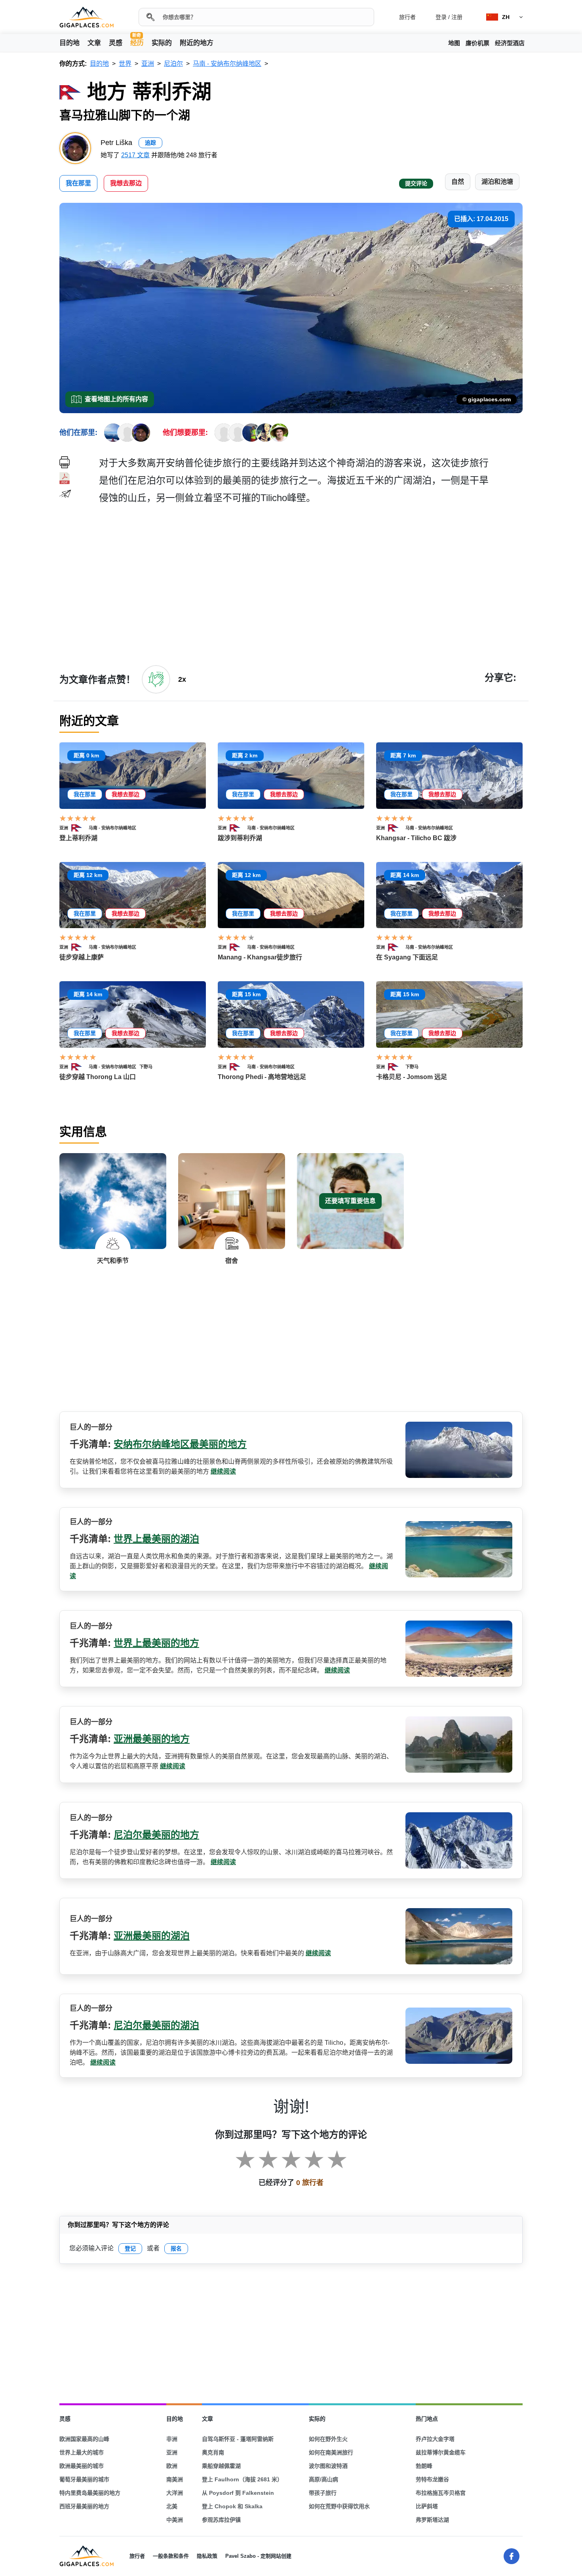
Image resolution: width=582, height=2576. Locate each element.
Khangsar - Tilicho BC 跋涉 (416, 838)
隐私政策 (207, 2556)
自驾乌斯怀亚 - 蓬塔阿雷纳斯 (238, 2439)
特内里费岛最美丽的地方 (90, 2493)
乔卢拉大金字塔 (435, 2439)
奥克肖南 (213, 2452)
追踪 (150, 143)
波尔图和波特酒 (328, 2466)
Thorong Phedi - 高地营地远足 (262, 1077)
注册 (457, 17)
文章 (94, 43)
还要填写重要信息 (350, 1201)
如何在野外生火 (328, 2439)
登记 (130, 2248)
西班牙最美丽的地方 (84, 2506)
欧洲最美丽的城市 (82, 2466)
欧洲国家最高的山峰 (84, 2439)
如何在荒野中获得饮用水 (339, 2506)
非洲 (172, 2439)
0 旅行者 (310, 2183)
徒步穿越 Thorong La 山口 (98, 1077)
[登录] (156, 679)
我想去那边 (126, 183)
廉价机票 (477, 43)
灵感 (116, 43)
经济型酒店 (510, 43)
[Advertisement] (311, 584)
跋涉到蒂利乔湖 (240, 838)
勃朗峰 (424, 2466)
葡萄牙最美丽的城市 (84, 2479)
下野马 (146, 1067)
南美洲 (175, 2479)
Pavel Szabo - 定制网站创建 (258, 2556)
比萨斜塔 (427, 2506)
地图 (454, 43)
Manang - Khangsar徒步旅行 (260, 957)
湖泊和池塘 (497, 182)
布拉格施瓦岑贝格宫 (441, 2493)
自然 (458, 182)
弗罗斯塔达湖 (432, 2520)
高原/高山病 (323, 2479)
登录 (441, 17)
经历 (137, 42)
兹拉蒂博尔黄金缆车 (441, 2452)
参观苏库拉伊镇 (221, 2520)
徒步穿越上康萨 (82, 957)
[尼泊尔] (80, 828)
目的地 (69, 43)
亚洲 (64, 828)
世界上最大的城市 (82, 2452)
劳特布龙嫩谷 (432, 2479)
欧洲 (172, 2466)
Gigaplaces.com (87, 17)
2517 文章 (135, 155)
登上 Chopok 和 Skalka (232, 2506)
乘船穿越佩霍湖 (221, 2466)
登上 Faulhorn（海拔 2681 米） (242, 2479)
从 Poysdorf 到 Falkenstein (238, 2493)
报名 (176, 2248)
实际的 (162, 43)
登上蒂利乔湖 (78, 838)
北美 (172, 2506)
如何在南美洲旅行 (331, 2452)
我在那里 (78, 183)
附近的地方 (197, 43)
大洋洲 (175, 2493)
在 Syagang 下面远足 (407, 957)
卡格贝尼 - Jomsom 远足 (412, 1077)
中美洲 (175, 2520)
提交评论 (416, 183)
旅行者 (407, 17)
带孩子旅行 (323, 2493)
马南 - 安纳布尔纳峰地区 (112, 828)
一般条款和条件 (171, 2556)
